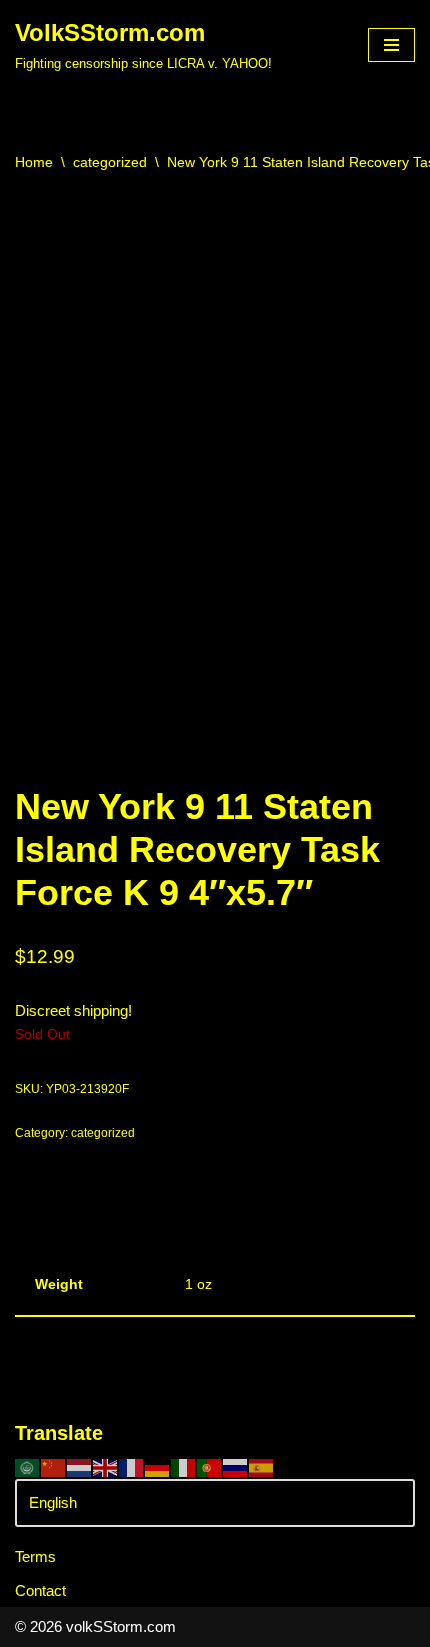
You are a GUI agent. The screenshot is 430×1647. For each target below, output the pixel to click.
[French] (132, 1466)
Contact (40, 1590)
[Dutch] (80, 1466)
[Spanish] (262, 1466)
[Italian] (184, 1466)
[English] (106, 1466)
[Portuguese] (210, 1466)
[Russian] (236, 1466)
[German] (158, 1466)
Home (34, 162)
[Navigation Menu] (391, 45)
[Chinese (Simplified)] (54, 1466)
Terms (35, 1556)
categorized (110, 162)
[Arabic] (28, 1466)
